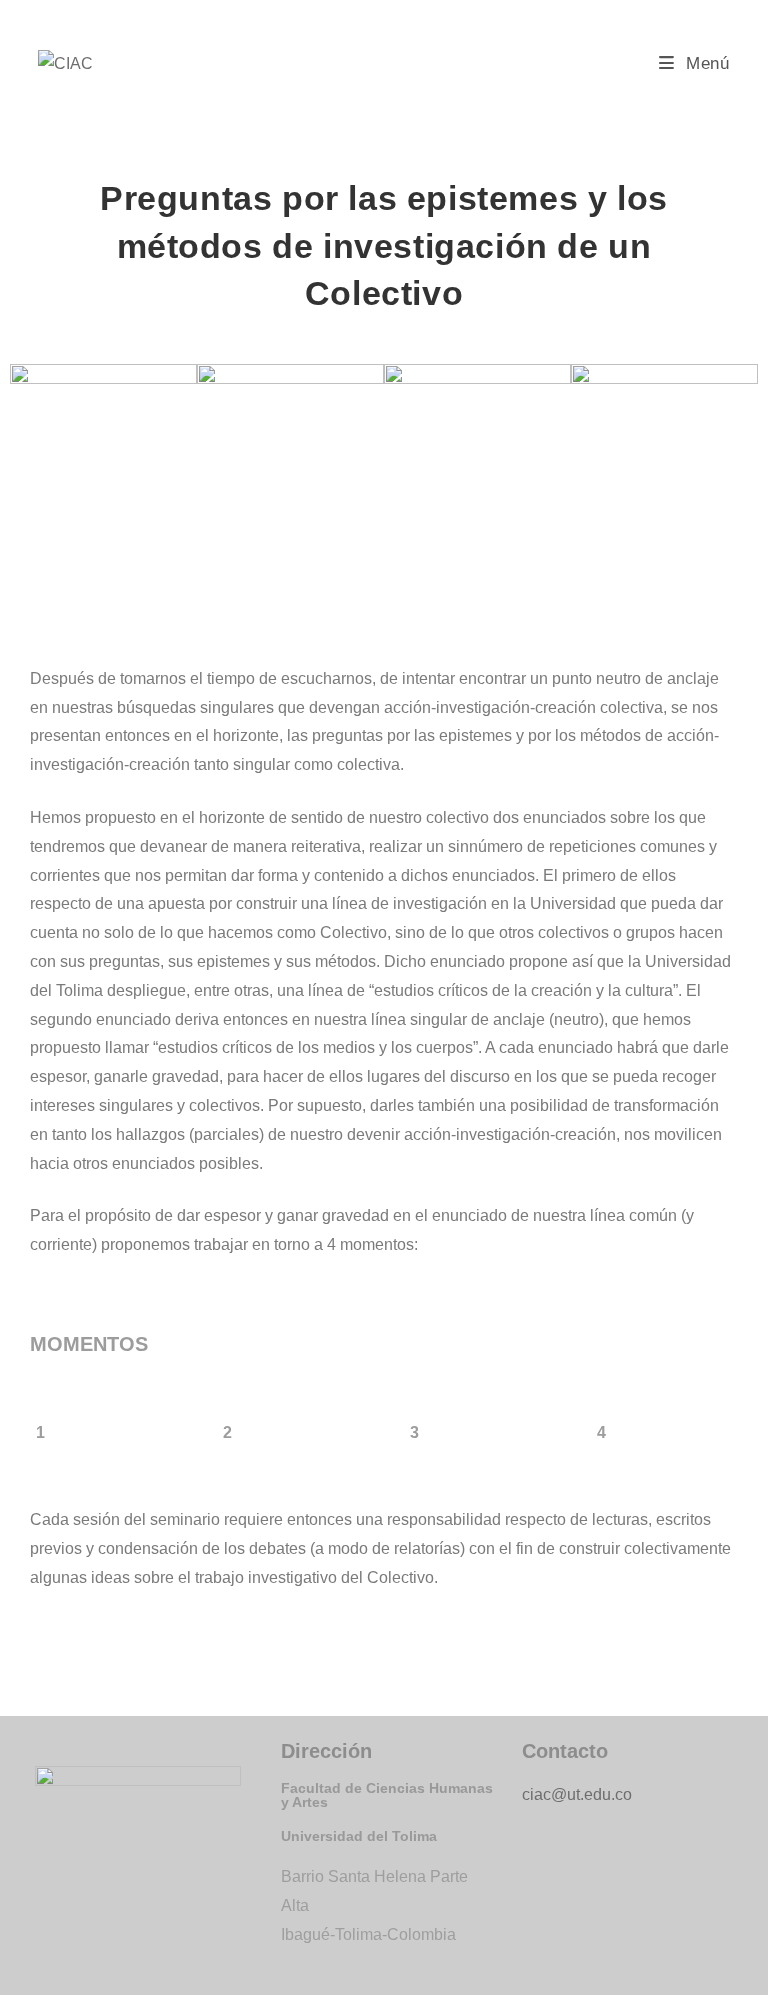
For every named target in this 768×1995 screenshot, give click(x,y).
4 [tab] (601, 1432)
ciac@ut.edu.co (577, 1794)
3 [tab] (414, 1432)
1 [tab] (40, 1432)
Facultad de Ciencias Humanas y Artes (387, 1795)
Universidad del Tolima (359, 1836)
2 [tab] (227, 1432)
